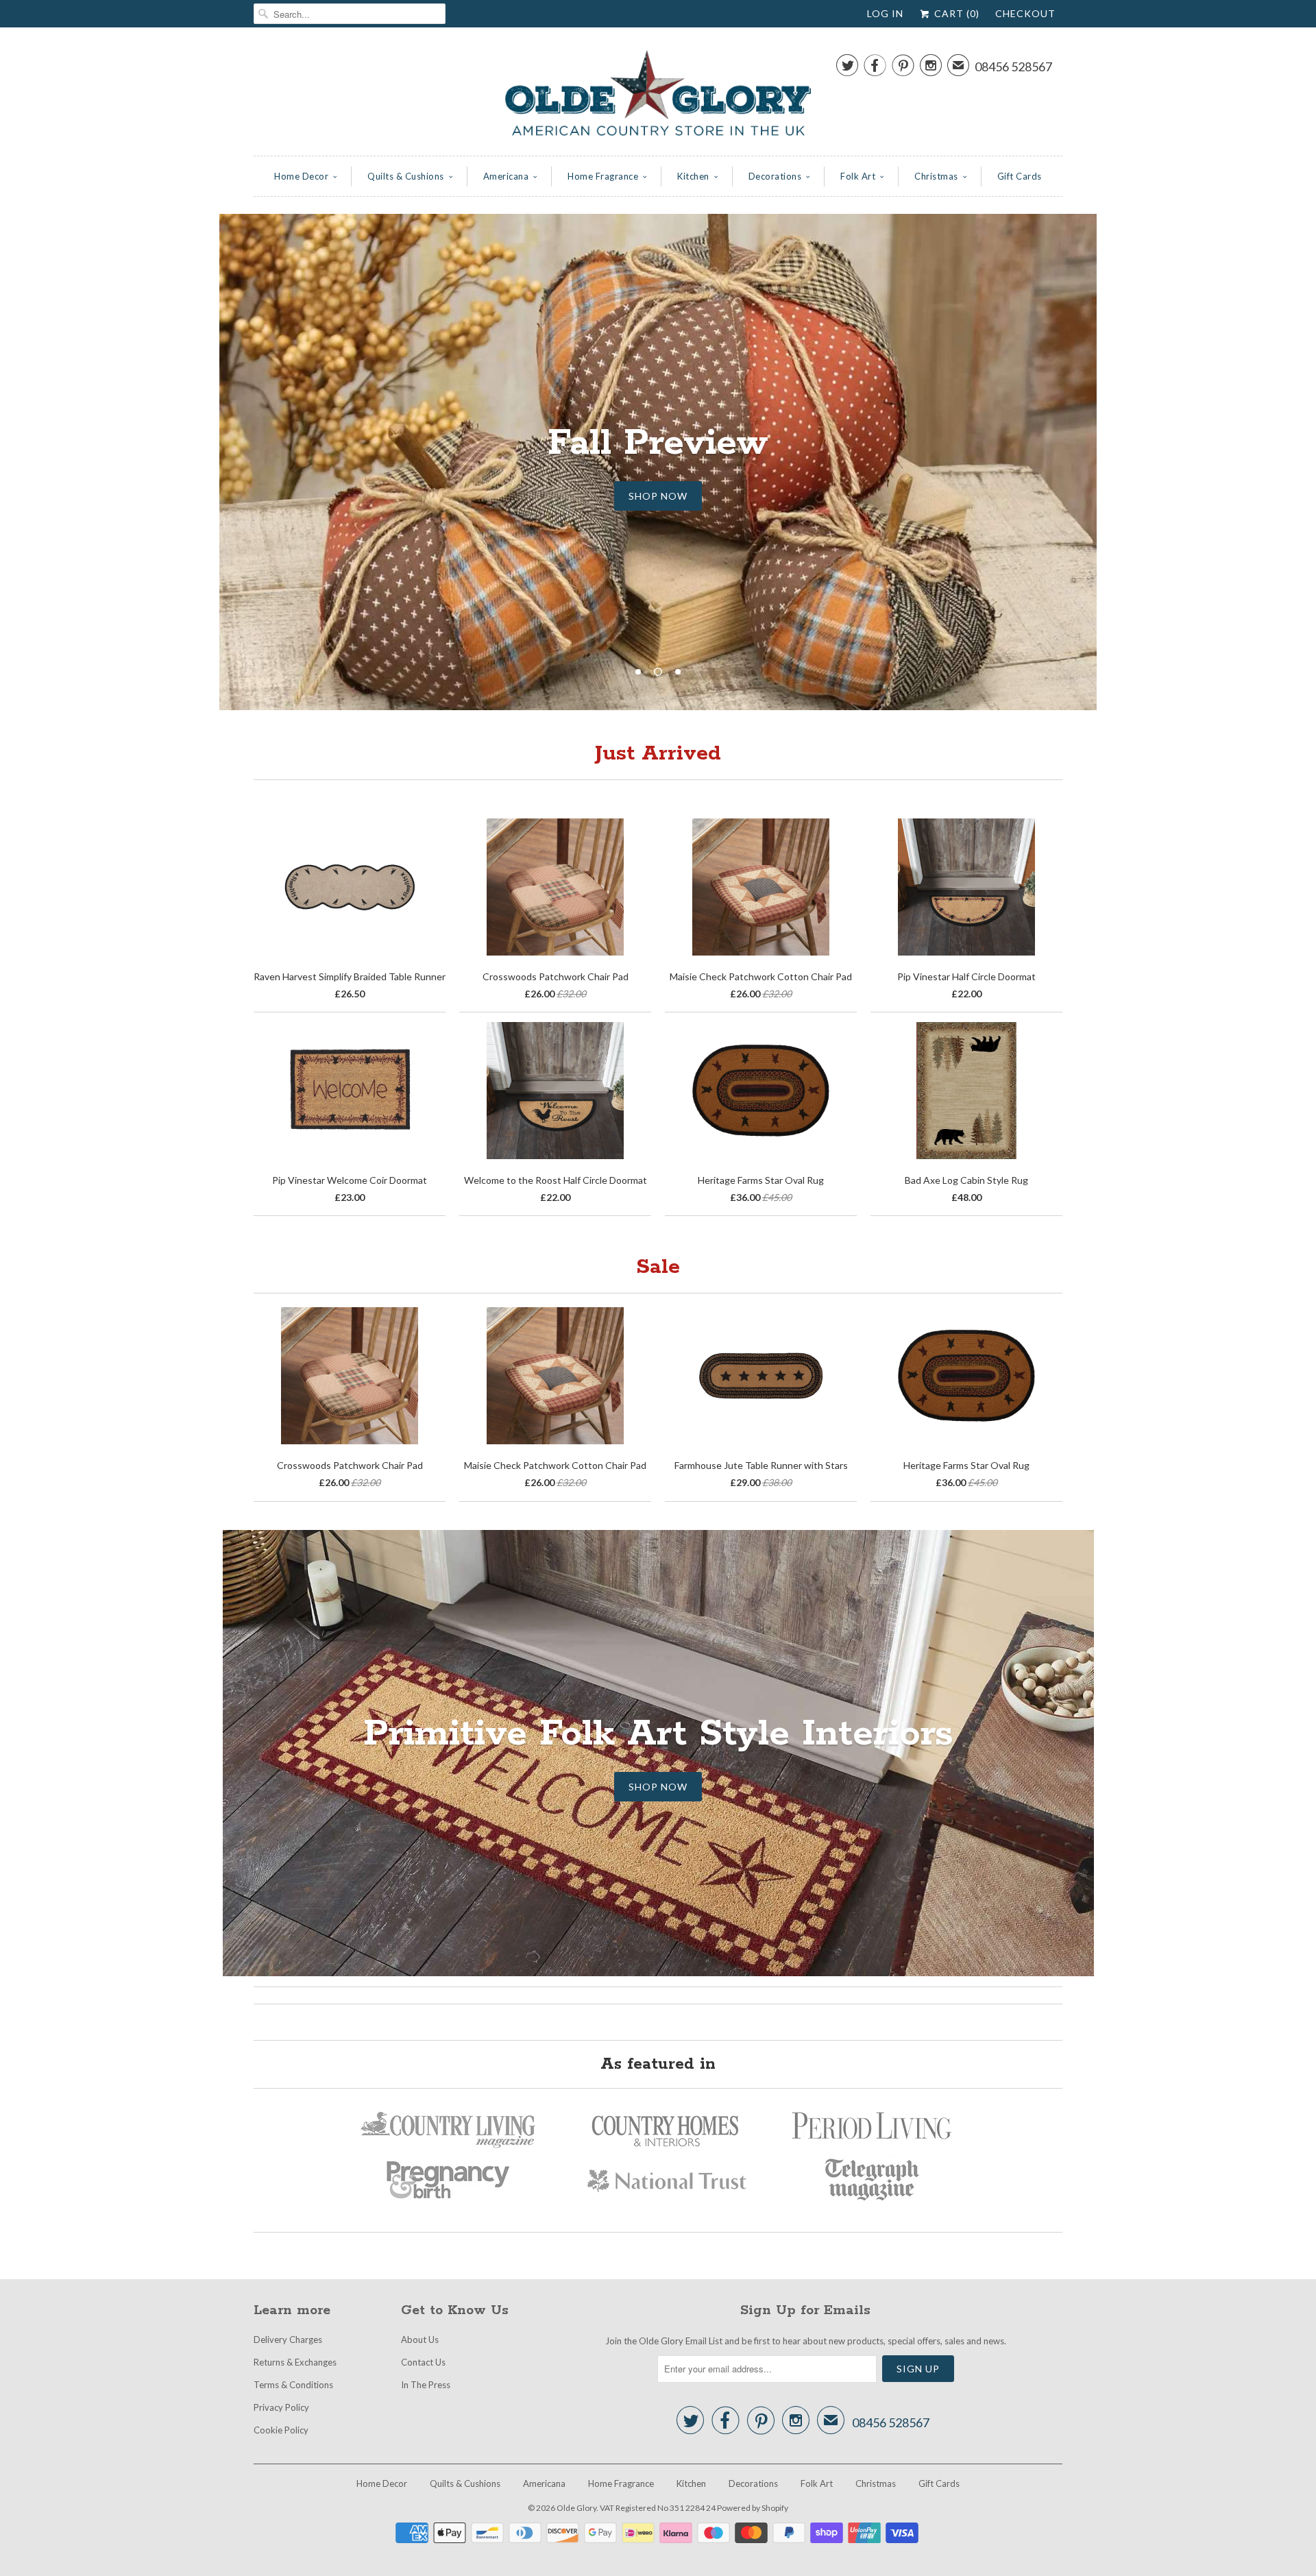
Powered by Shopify (753, 2508)
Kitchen (693, 176)
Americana (506, 176)
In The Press (426, 2385)
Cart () (955, 13)
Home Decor (301, 176)
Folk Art (858, 176)
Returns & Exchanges (295, 2362)
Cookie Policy (281, 2430)
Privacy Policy (281, 2407)
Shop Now (658, 1787)
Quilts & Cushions (406, 176)
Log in (885, 13)
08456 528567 (1013, 66)
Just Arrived (658, 754)
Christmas (936, 176)
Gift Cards (1020, 176)
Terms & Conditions (293, 2385)
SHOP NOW (658, 496)
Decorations (775, 176)
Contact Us (423, 2362)
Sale (658, 1267)
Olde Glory (576, 2508)
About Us (420, 2340)
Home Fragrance (603, 176)
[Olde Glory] (658, 95)
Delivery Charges (288, 2340)
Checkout (1025, 13)
